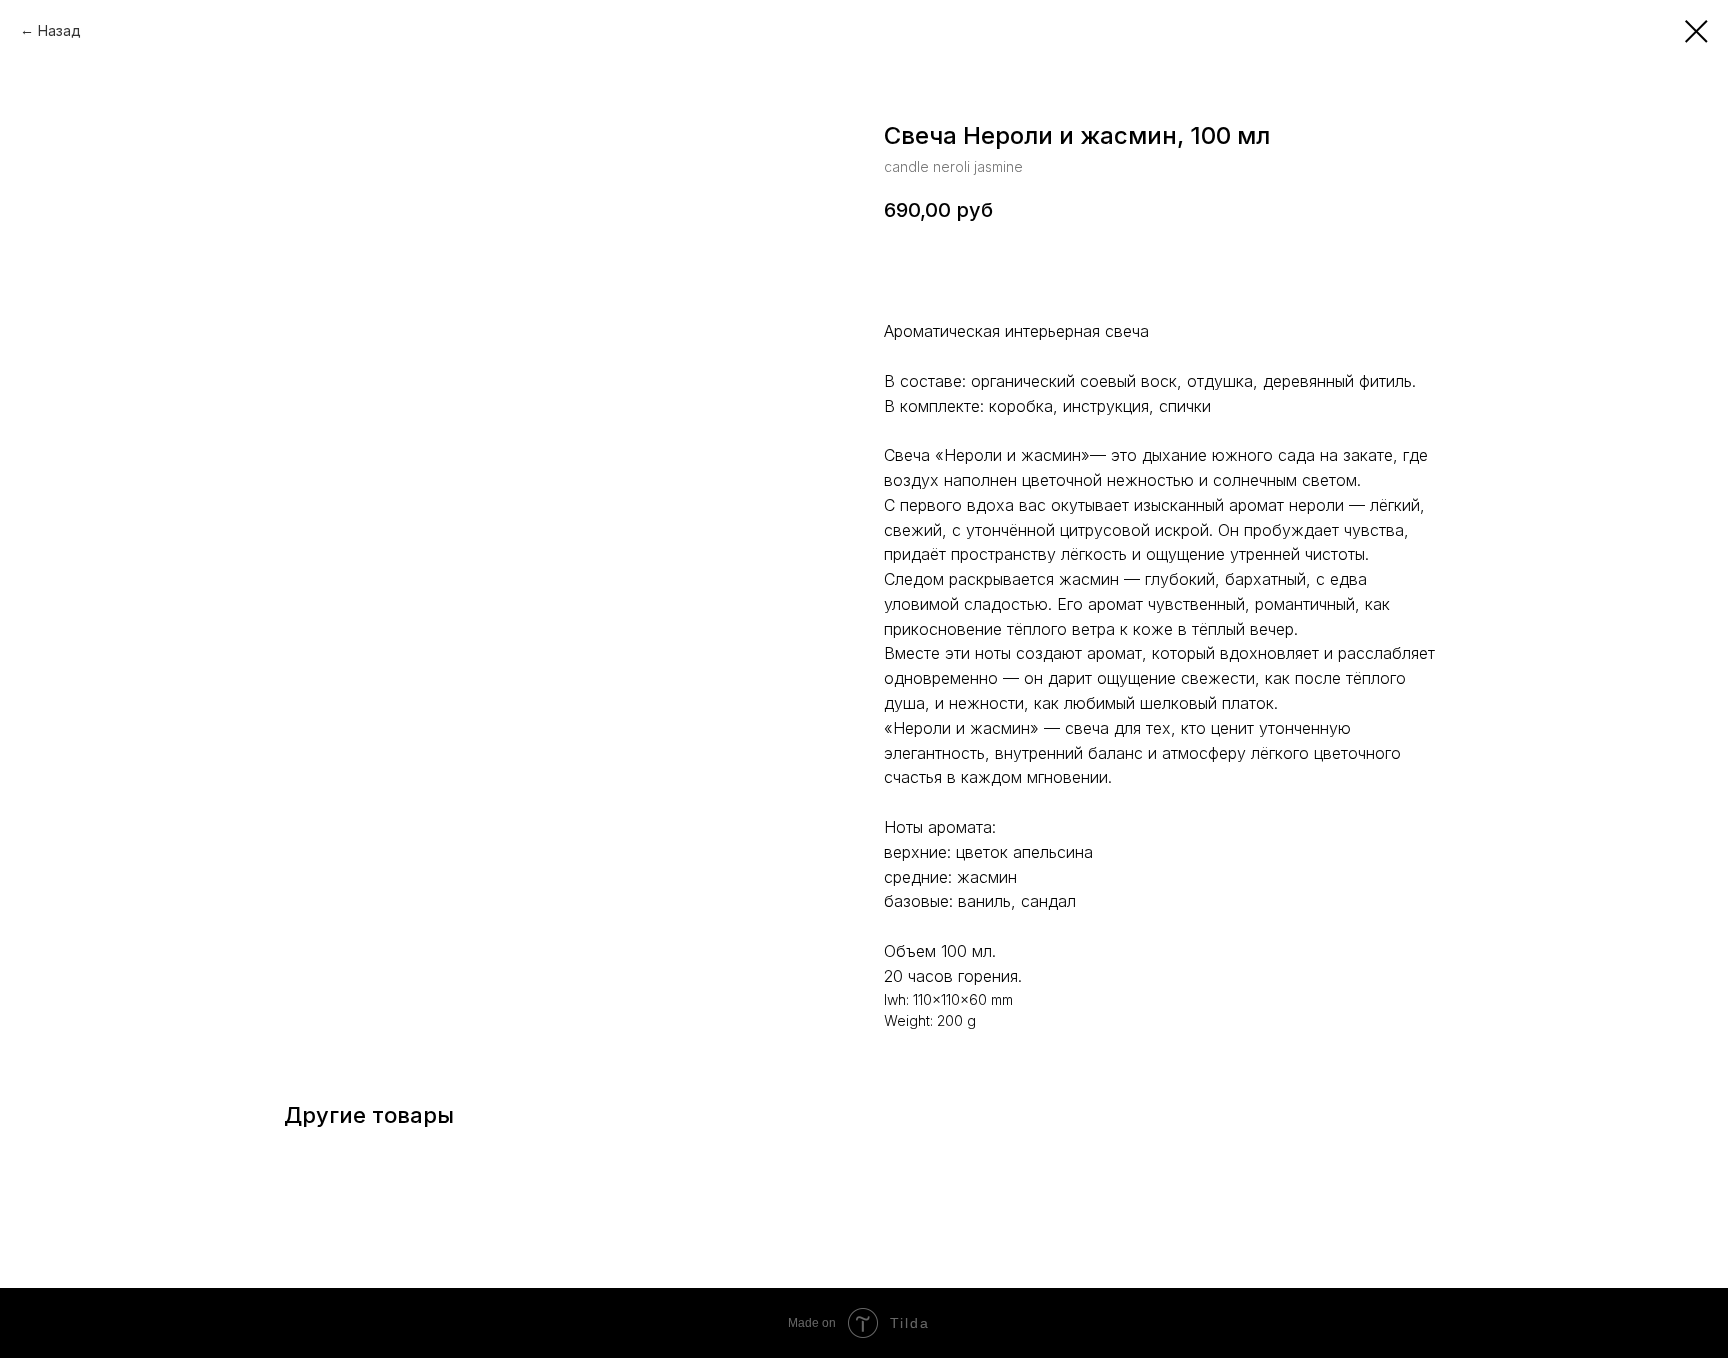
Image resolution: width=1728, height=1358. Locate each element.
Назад (59, 30)
